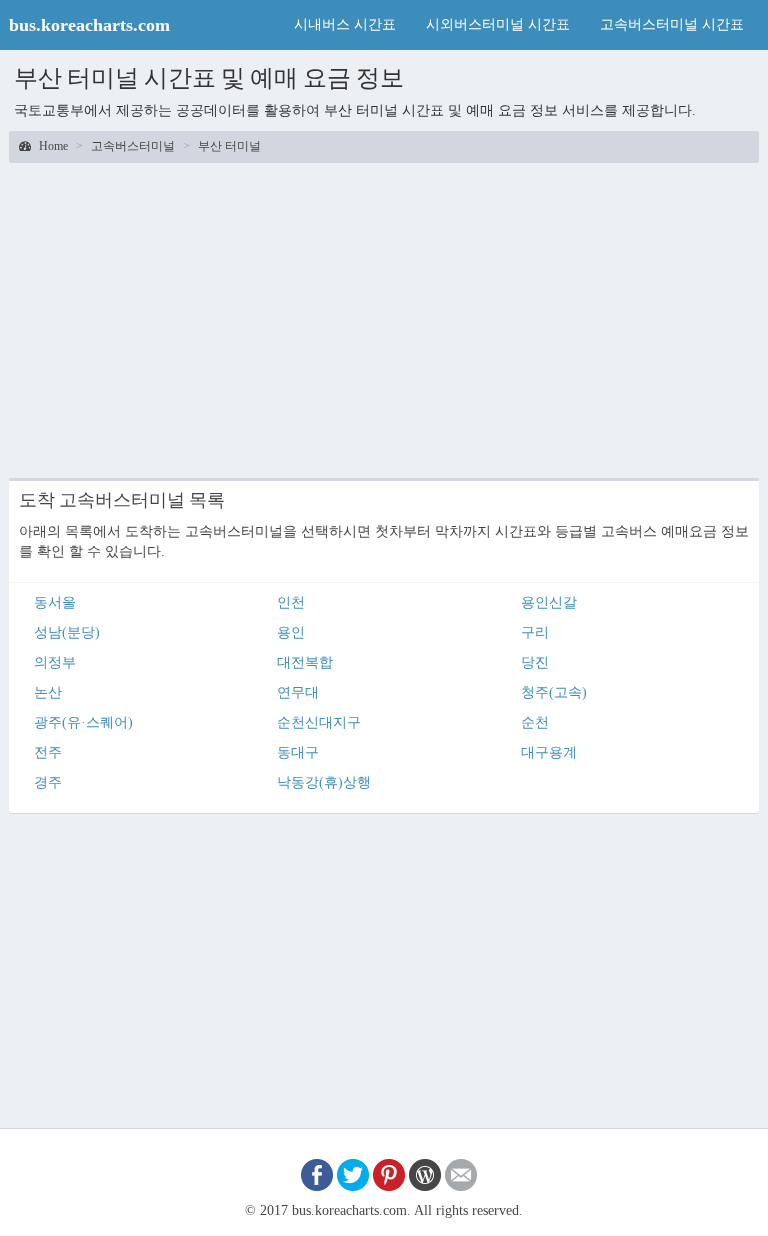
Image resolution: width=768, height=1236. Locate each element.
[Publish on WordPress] (425, 1173)
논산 (48, 692)
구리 (535, 632)
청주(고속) (554, 692)
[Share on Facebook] (317, 1173)
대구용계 (549, 752)
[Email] (461, 1173)
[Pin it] (389, 1173)
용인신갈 (549, 602)
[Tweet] (353, 1173)
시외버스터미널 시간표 (498, 24)
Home (52, 146)
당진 (535, 662)
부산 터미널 (229, 146)
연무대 (298, 692)
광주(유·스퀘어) (83, 722)
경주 (48, 782)
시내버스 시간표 (345, 24)
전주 (48, 752)
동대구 (298, 752)
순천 (535, 722)
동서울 (55, 602)
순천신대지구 (319, 722)
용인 (291, 632)
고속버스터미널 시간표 (672, 24)
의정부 (55, 662)
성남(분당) (67, 632)
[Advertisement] (384, 318)
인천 (291, 602)
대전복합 (305, 662)
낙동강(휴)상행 (324, 782)
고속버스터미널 (133, 146)
